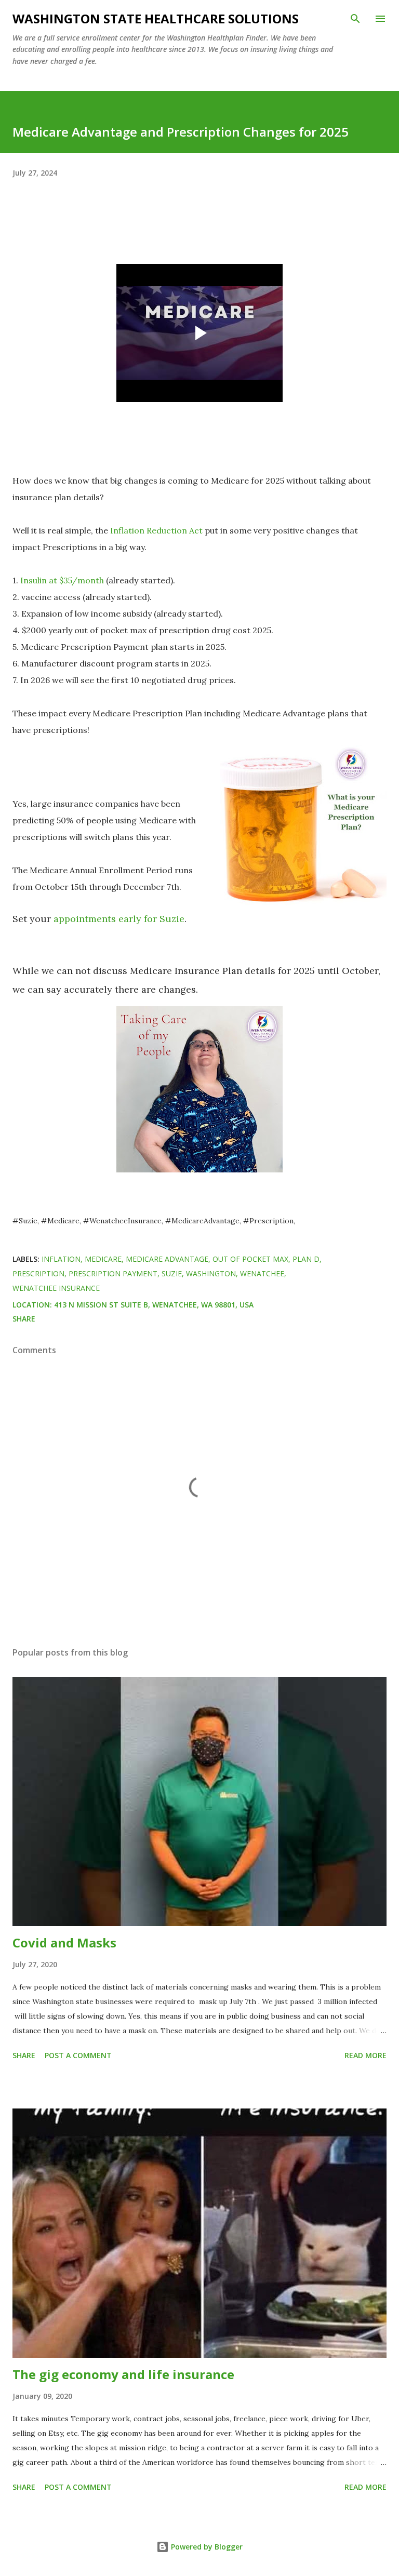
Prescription (38, 1273)
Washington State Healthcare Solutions (156, 18)
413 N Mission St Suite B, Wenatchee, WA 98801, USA (154, 1305)
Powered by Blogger (206, 2547)
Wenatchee (262, 1273)
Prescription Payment (113, 1273)
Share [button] (24, 1319)
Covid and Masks (64, 1943)
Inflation (61, 1259)
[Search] (355, 19)
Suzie (172, 1273)
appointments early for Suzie (119, 919)
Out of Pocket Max (250, 1259)
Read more (365, 2055)
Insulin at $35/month (62, 580)
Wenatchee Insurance (56, 1288)
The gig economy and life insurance (123, 2374)
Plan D (306, 1259)
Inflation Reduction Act (156, 530)
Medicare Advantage (167, 1259)
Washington (211, 1273)
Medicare (103, 1259)
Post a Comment (78, 2055)
